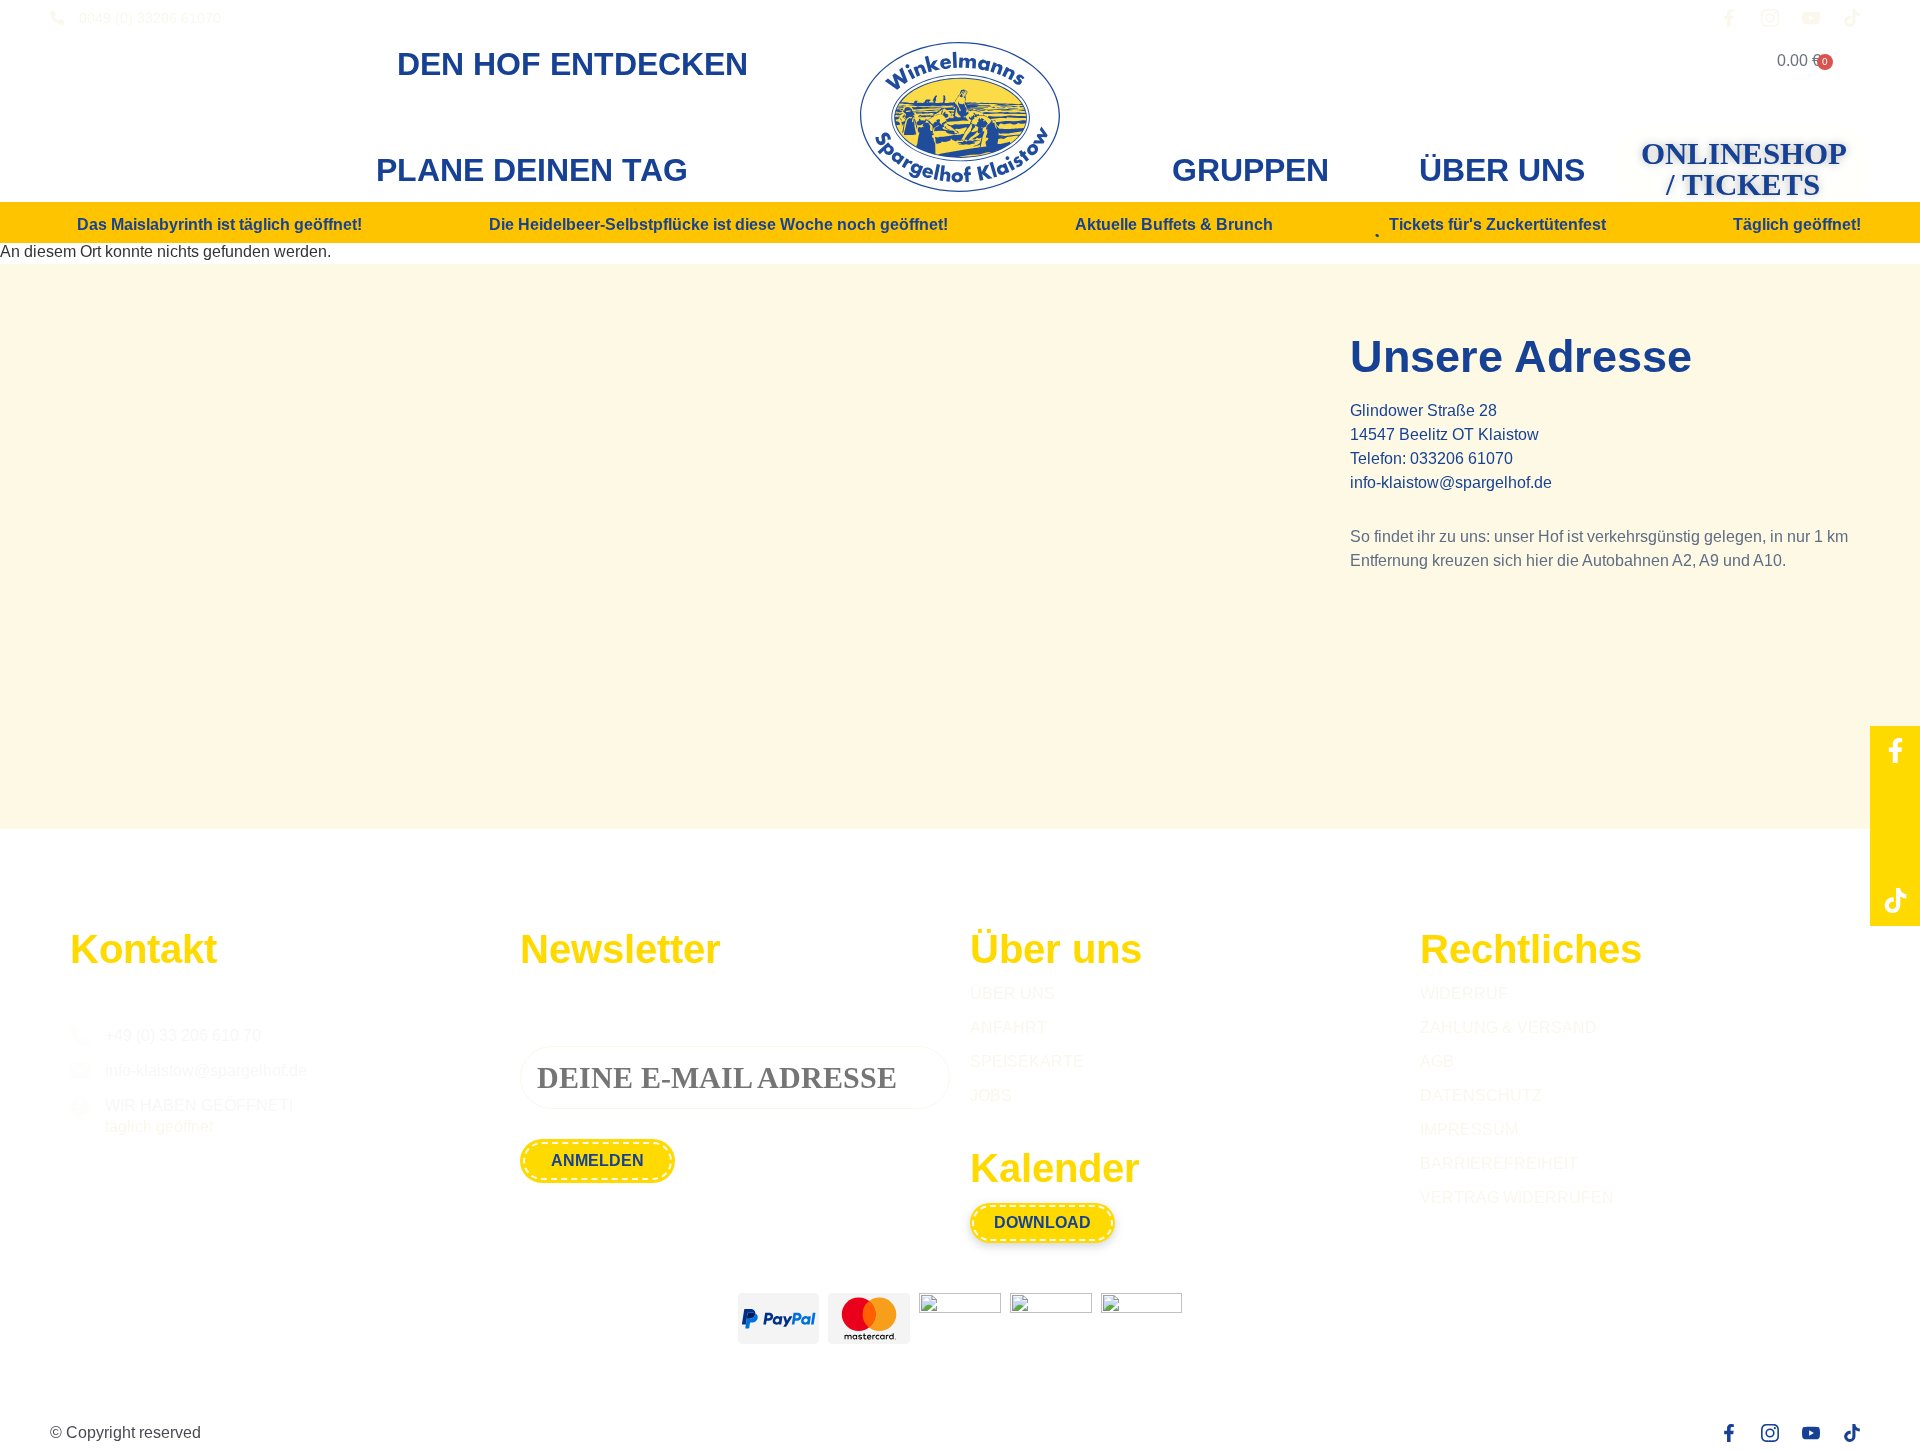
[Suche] (1691, 61)
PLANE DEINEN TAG (532, 170)
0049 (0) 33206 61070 (150, 18)
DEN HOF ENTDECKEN (572, 64)
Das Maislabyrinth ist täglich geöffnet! (219, 224)
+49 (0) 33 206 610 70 (183, 1035)
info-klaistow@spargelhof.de (1451, 482)
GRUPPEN (1250, 170)
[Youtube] (1895, 851)
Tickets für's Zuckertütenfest (1497, 224)
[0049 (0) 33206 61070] (57, 18)
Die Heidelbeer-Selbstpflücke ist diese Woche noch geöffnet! (718, 224)
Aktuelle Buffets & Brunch (1174, 224)
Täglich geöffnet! (1797, 224)
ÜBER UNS (1502, 170)
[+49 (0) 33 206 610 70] (80, 1036)
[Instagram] (1895, 801)
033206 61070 (1461, 458)
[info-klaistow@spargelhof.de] (80, 1071)
